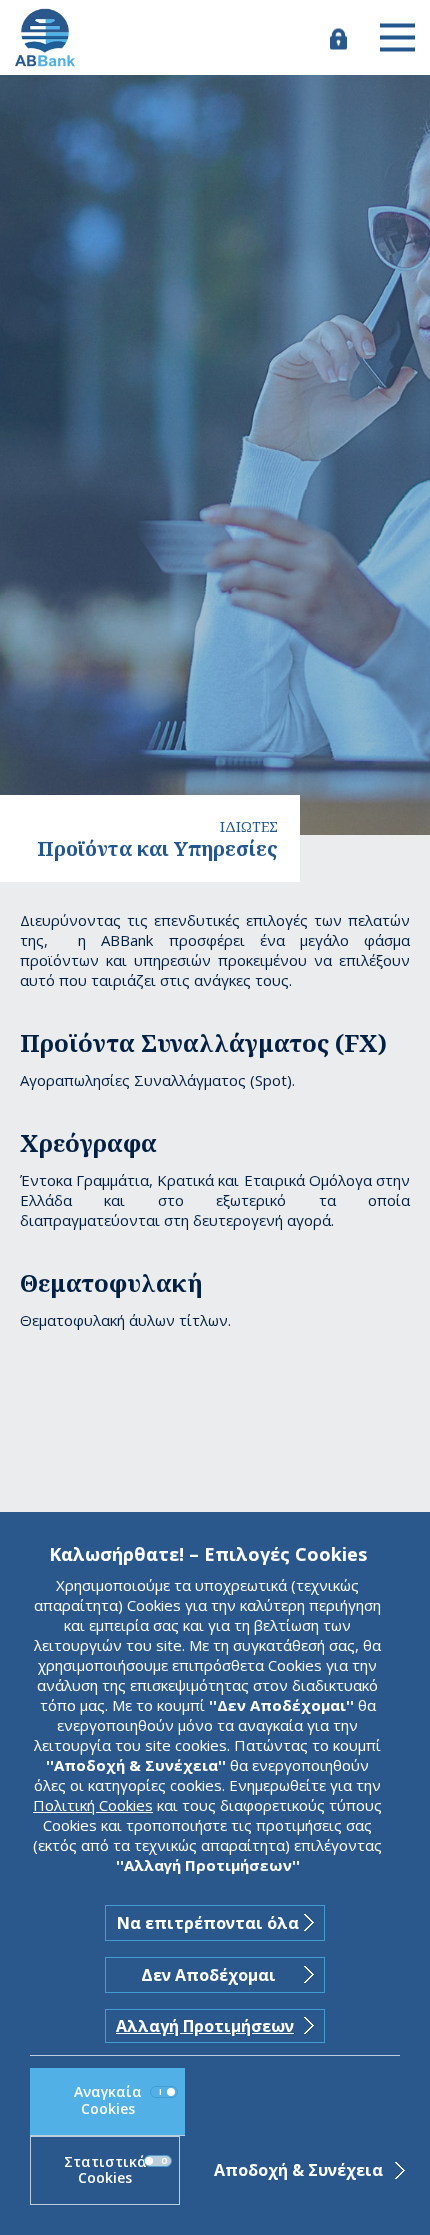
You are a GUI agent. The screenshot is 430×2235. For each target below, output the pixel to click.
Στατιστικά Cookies (105, 2170)
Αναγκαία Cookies (108, 2100)
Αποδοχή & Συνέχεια (298, 2170)
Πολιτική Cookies (93, 1805)
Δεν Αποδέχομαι (208, 1975)
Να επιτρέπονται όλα (208, 1923)
